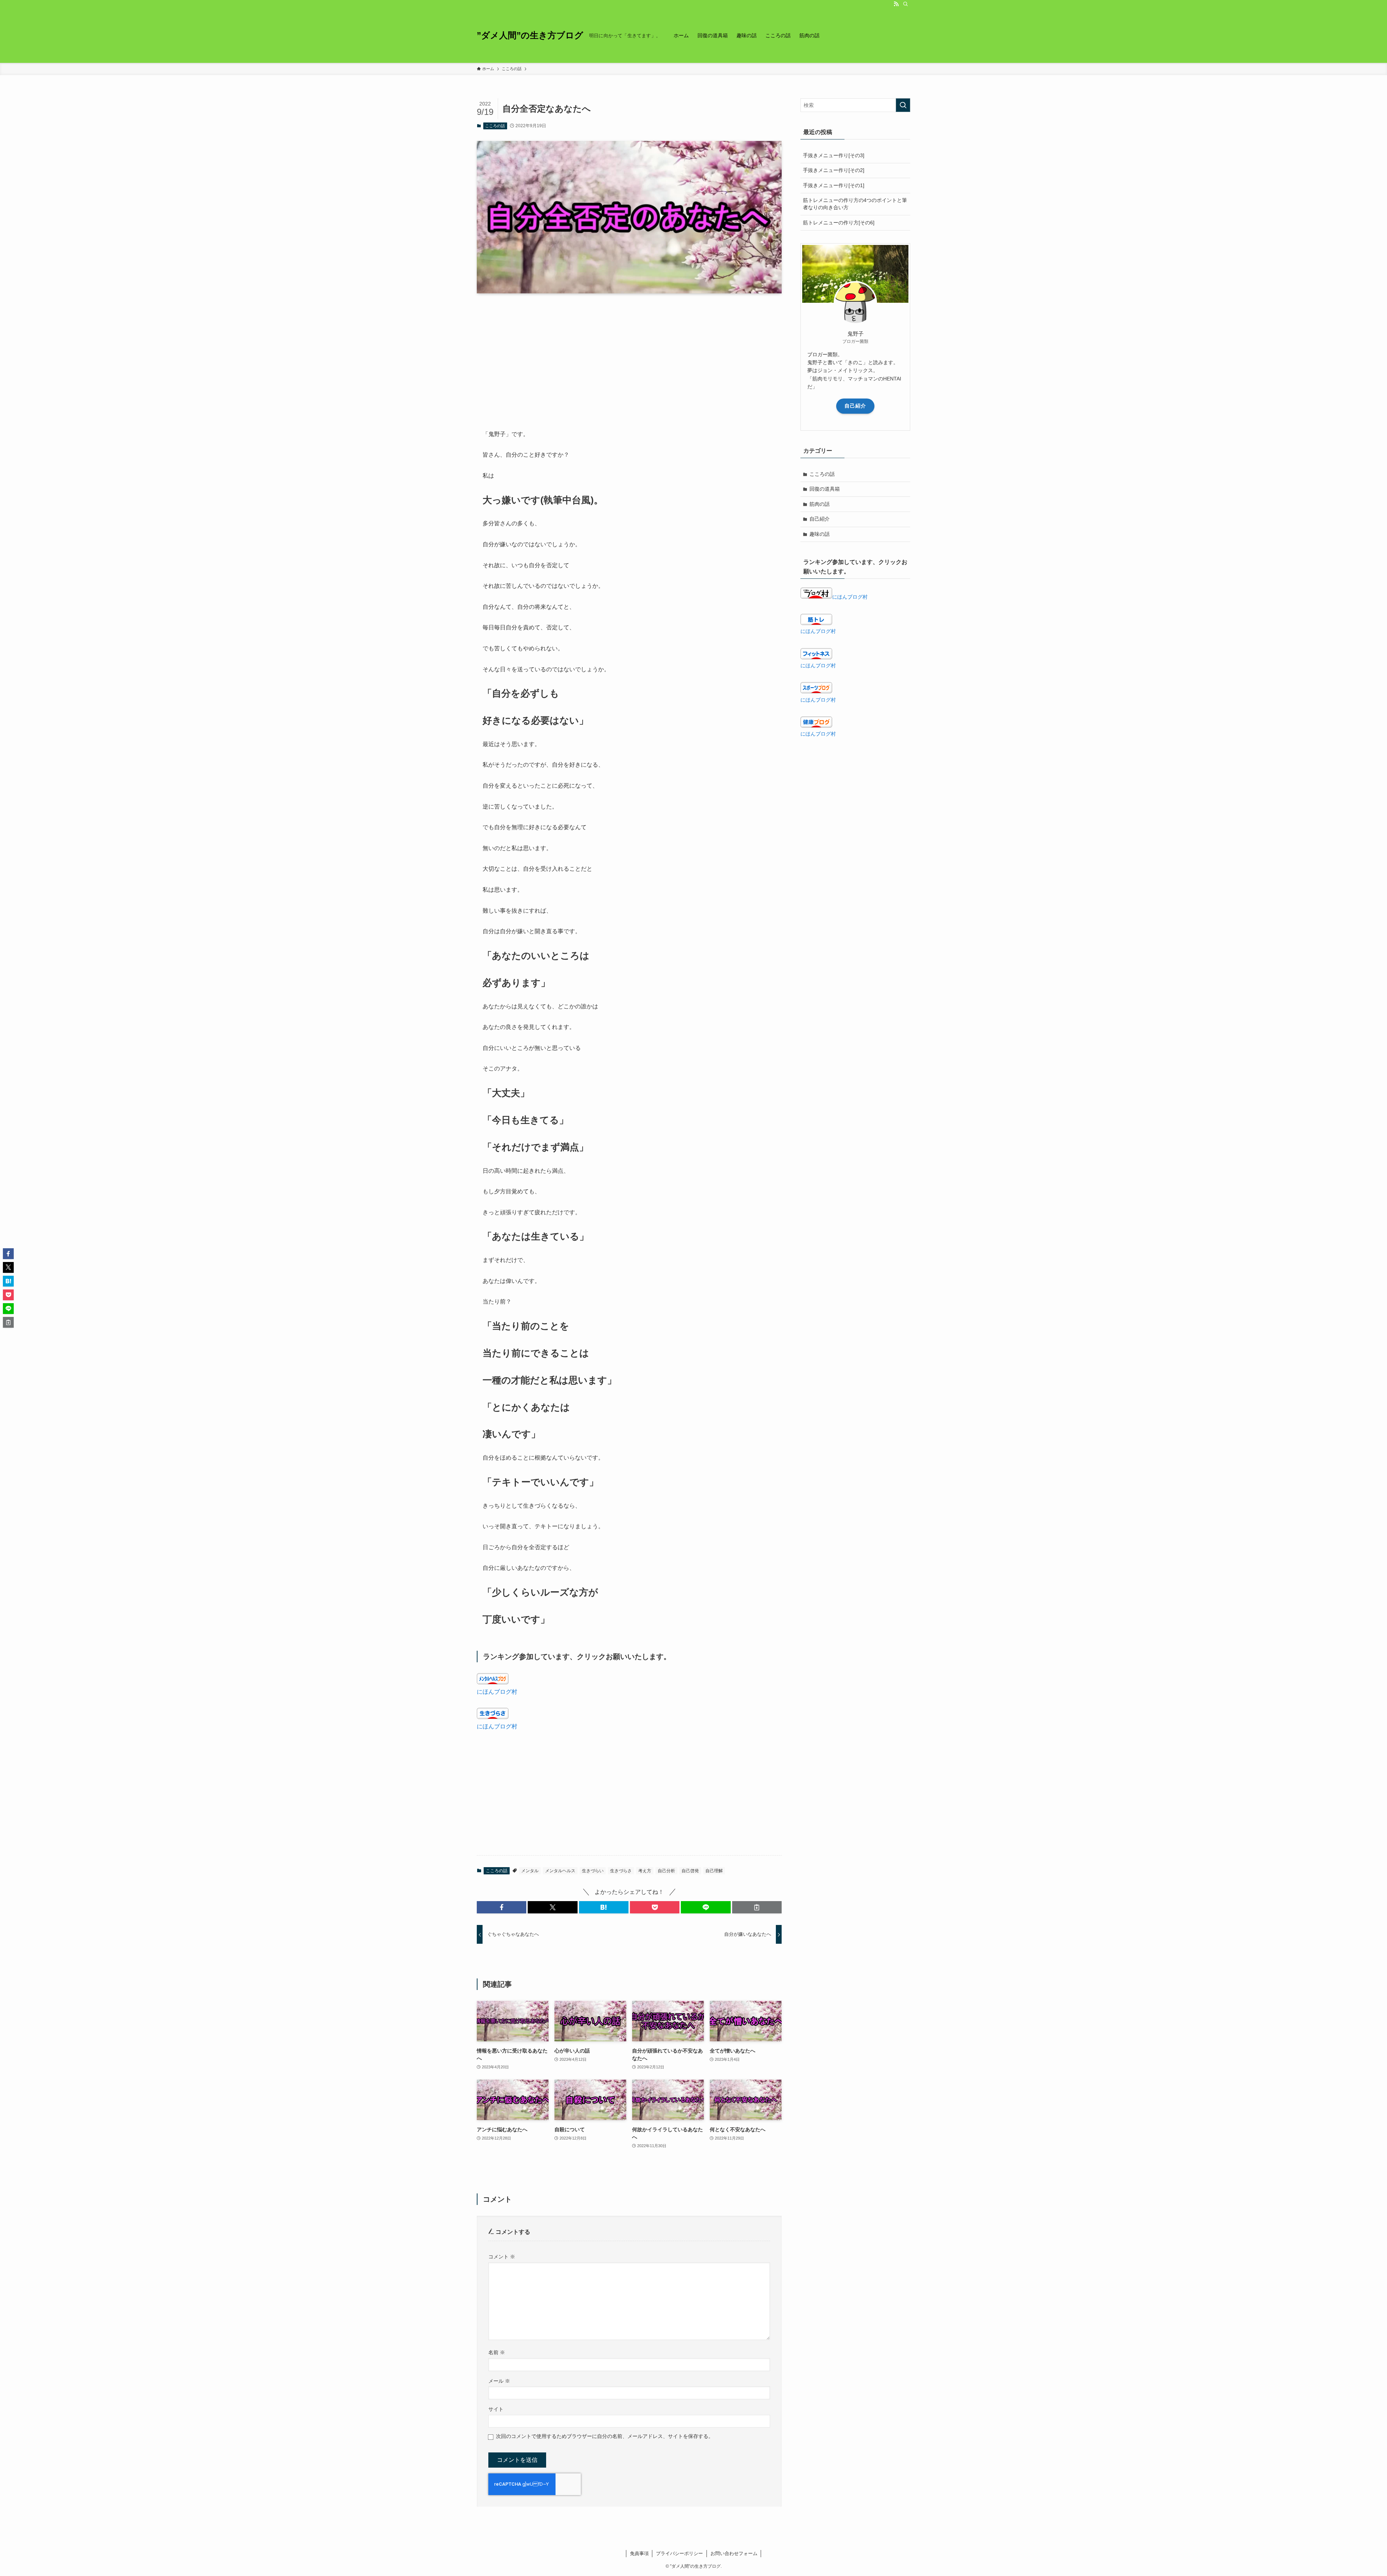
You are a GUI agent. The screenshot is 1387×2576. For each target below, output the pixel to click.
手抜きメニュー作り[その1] (834, 185)
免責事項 (639, 2553)
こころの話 (495, 126)
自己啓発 (690, 1871)
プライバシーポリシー (679, 2553)
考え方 (645, 1871)
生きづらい (593, 1871)
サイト (496, 2409)
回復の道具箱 (825, 489)
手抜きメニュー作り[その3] (834, 155)
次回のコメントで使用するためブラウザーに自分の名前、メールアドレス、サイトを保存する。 (605, 2436)
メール (499, 2381)
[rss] (896, 4)
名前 (497, 2352)
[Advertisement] (629, 356)
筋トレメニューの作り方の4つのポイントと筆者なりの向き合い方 (855, 204)
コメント (502, 2257)
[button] (502, 1907)
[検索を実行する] (903, 105)
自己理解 (714, 1871)
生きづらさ (621, 1871)
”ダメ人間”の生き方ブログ (530, 35)
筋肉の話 (820, 504)
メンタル (530, 1871)
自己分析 (666, 1871)
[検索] (906, 4)
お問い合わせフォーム (734, 2553)
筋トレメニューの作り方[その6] (839, 223)
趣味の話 (820, 534)
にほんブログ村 (497, 1692)
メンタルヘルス (560, 1871)
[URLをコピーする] (757, 1907)
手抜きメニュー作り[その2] (834, 170)
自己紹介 (855, 406)
